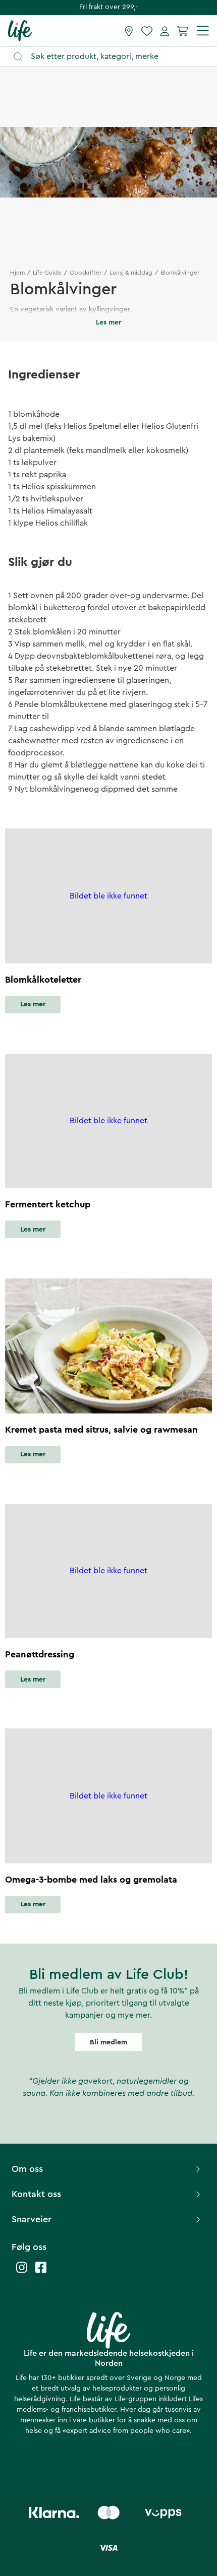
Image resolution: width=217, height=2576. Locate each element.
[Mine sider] (165, 31)
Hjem (17, 273)
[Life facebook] (41, 2272)
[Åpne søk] (113, 57)
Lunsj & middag (131, 273)
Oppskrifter (86, 273)
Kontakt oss (36, 2194)
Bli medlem (108, 2042)
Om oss (27, 2169)
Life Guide (47, 273)
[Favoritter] (147, 31)
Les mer (33, 1004)
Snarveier (32, 2219)
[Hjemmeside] (20, 30)
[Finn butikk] (129, 31)
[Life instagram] (22, 2272)
